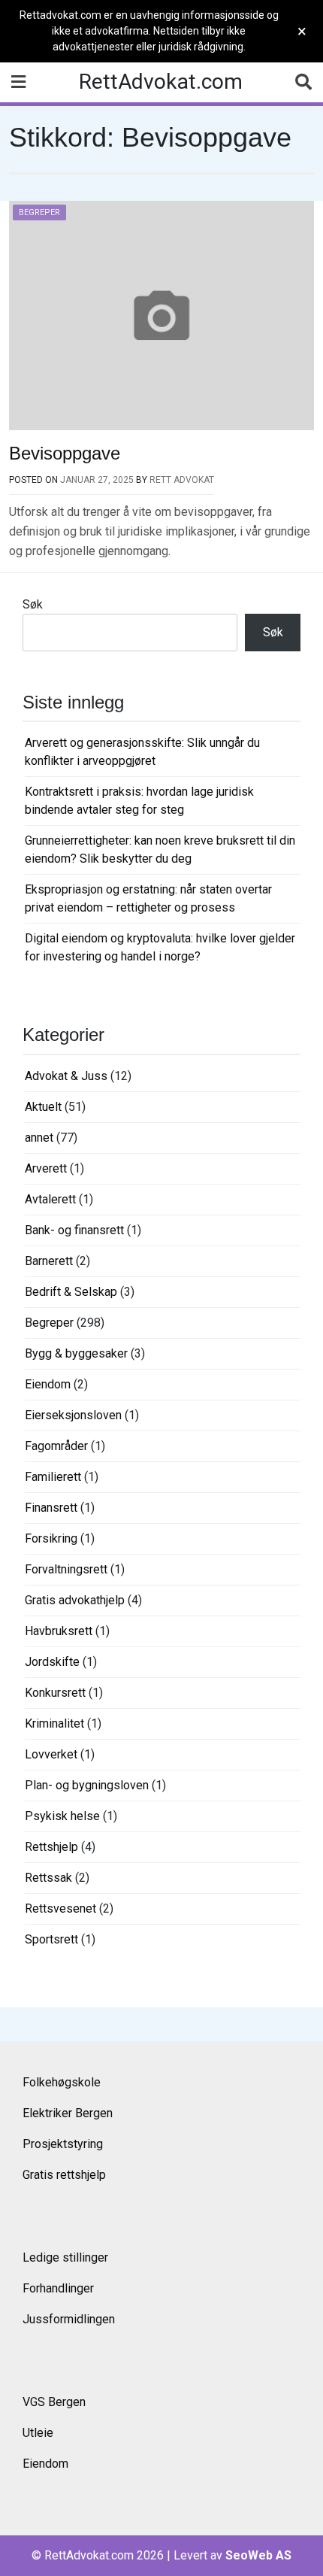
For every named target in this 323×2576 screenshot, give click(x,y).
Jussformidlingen (69, 2319)
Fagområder (56, 1446)
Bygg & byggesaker (76, 1353)
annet (39, 1138)
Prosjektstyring (63, 2144)
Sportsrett (51, 1939)
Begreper (39, 212)
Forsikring (51, 1538)
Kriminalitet (54, 1723)
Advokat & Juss (66, 1076)
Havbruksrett (59, 1631)
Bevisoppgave (65, 453)
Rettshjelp (51, 1847)
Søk (33, 604)
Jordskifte (52, 1662)
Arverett (46, 1168)
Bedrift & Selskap (71, 1292)
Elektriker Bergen (68, 2113)
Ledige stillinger (65, 2257)
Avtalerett (50, 1199)
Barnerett (49, 1261)
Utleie (38, 2433)
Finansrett (51, 1508)
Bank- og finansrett (74, 1230)
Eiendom (48, 1384)
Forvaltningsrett (66, 1569)
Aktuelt (43, 1107)
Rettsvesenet (60, 1908)
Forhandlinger (58, 2288)
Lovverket (51, 1754)
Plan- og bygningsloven (87, 1785)
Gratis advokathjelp (75, 1600)
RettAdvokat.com (161, 82)
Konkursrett (55, 1693)
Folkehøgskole (62, 2082)
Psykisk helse (62, 1816)
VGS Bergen (54, 2402)
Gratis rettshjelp (64, 2175)
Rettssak (48, 1878)
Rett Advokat (182, 480)
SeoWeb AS (258, 2555)
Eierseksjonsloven (73, 1415)
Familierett (53, 1477)
